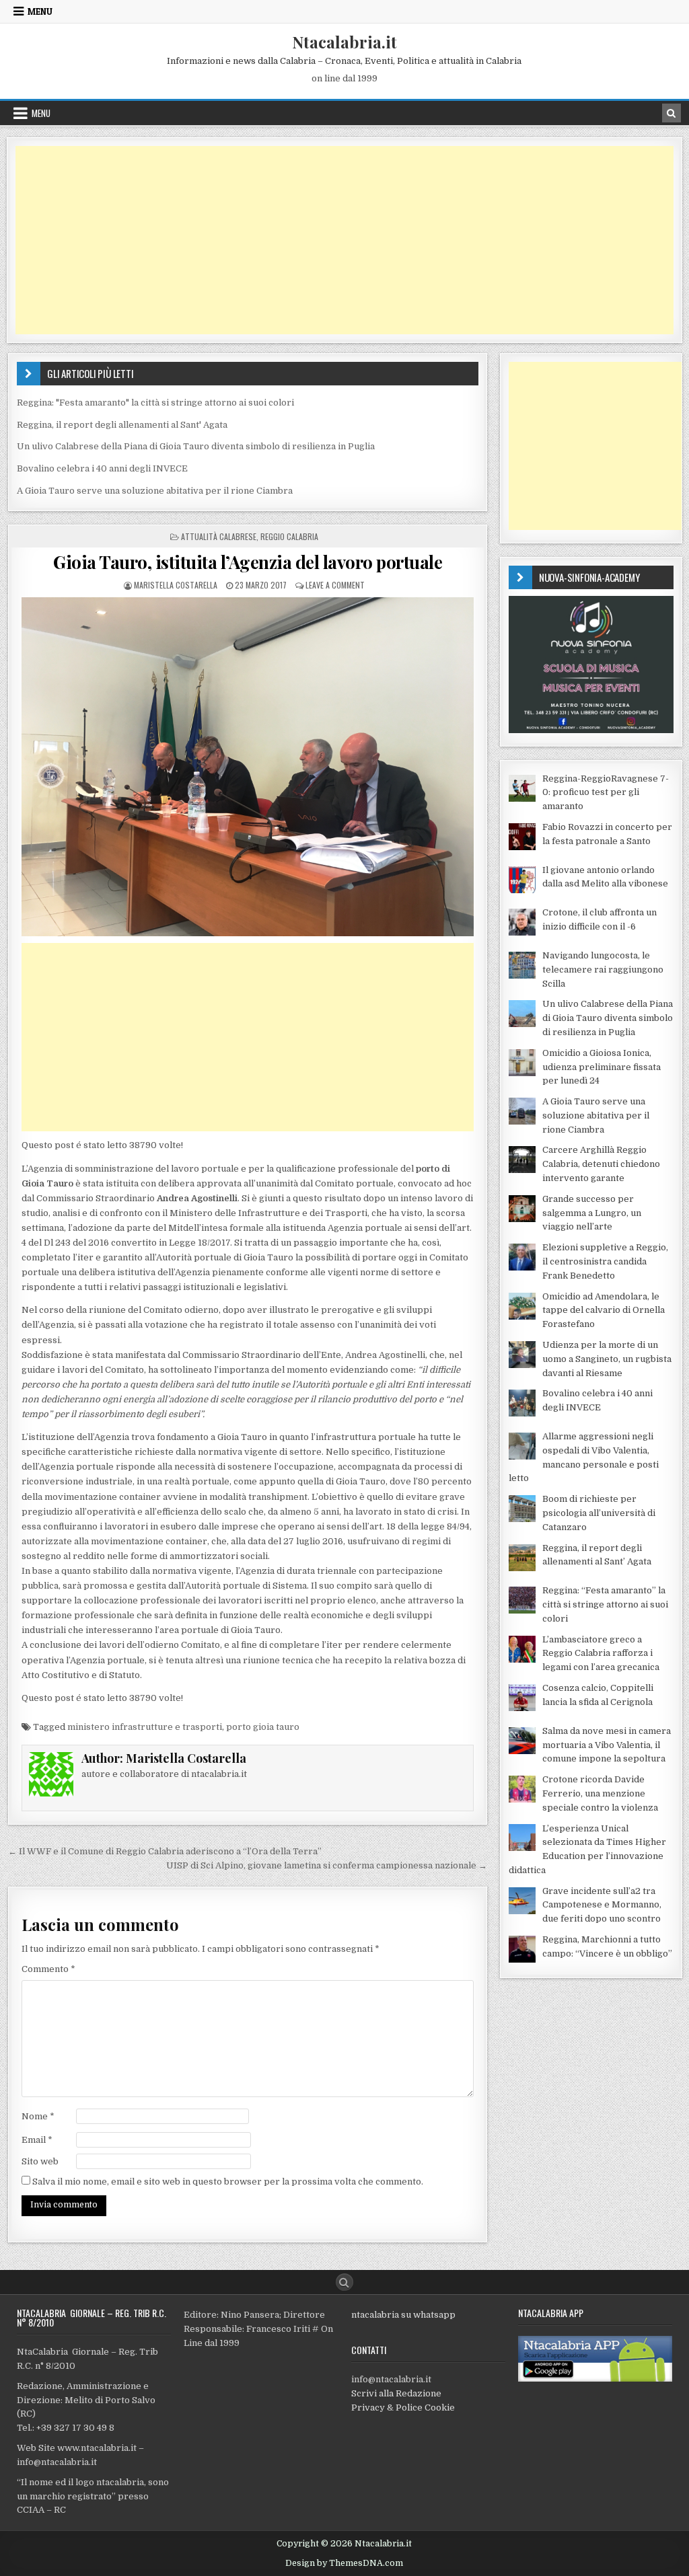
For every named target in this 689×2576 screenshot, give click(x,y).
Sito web (40, 2161)
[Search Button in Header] (672, 113)
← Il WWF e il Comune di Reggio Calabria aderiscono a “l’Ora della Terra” (165, 1851)
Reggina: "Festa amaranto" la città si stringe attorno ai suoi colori (155, 403)
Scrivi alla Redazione (396, 2393)
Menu (40, 11)
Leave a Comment (335, 585)
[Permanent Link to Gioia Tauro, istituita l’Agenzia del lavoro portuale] (248, 767)
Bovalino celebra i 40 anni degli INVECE (102, 468)
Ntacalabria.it (344, 42)
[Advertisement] (344, 240)
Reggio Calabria (289, 536)
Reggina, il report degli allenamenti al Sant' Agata (122, 425)
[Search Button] (344, 2282)
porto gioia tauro (263, 1727)
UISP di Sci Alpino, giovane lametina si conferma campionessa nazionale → (327, 1865)
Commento (48, 1969)
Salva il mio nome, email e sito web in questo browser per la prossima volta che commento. (228, 2182)
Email (37, 2140)
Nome (38, 2116)
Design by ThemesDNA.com (344, 2563)
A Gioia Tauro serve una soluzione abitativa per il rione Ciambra (155, 491)
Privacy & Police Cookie (403, 2408)
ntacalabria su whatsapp (403, 2315)
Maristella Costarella (176, 585)
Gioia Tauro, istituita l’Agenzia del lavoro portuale (248, 562)
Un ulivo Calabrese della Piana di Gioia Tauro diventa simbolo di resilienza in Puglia (196, 446)
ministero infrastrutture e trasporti (145, 1727)
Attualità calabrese (219, 536)
